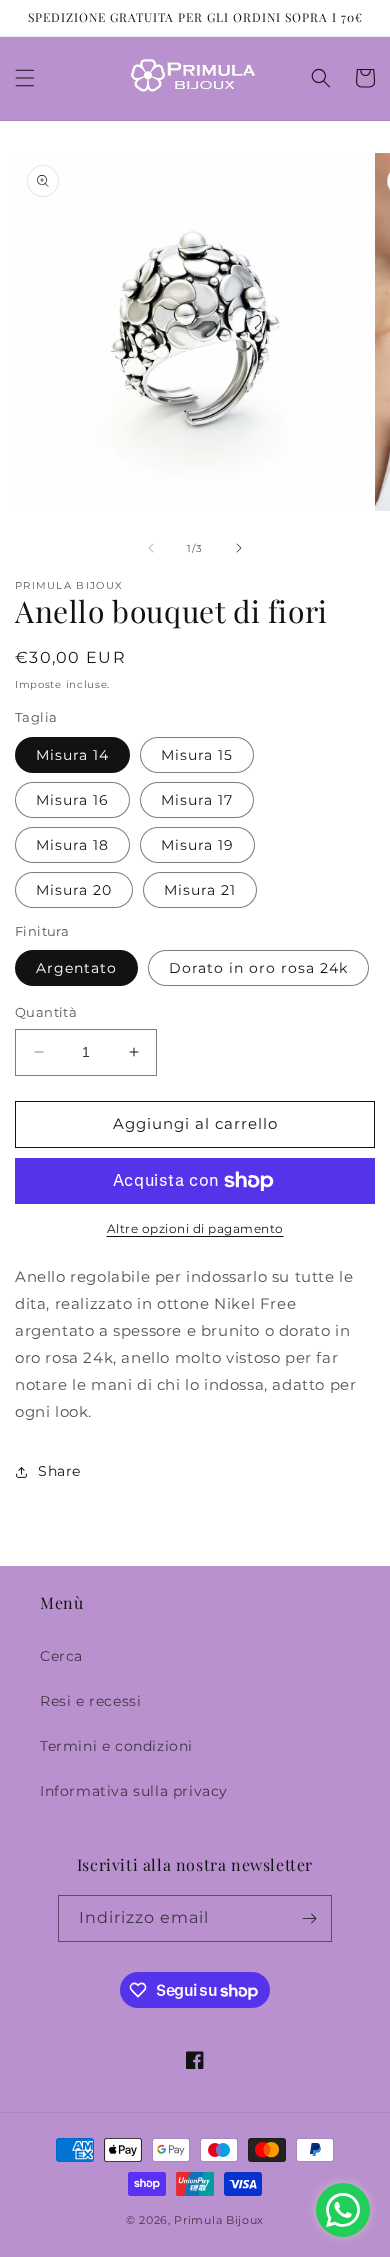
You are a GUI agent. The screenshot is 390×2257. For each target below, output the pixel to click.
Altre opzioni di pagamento (195, 1228)
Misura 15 (197, 755)
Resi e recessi (90, 1701)
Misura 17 (197, 800)
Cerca (61, 1656)
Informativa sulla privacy (134, 1791)
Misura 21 (200, 890)
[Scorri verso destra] (239, 548)
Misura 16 (72, 800)
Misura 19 (197, 845)
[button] (25, 78)
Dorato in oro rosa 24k (258, 968)
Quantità (46, 1012)
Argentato (76, 968)
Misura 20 (74, 890)
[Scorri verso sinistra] (151, 548)
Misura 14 (72, 755)
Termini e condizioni (116, 1746)
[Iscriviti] (309, 1918)
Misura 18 (72, 845)
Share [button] (59, 1471)
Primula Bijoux (219, 2220)
